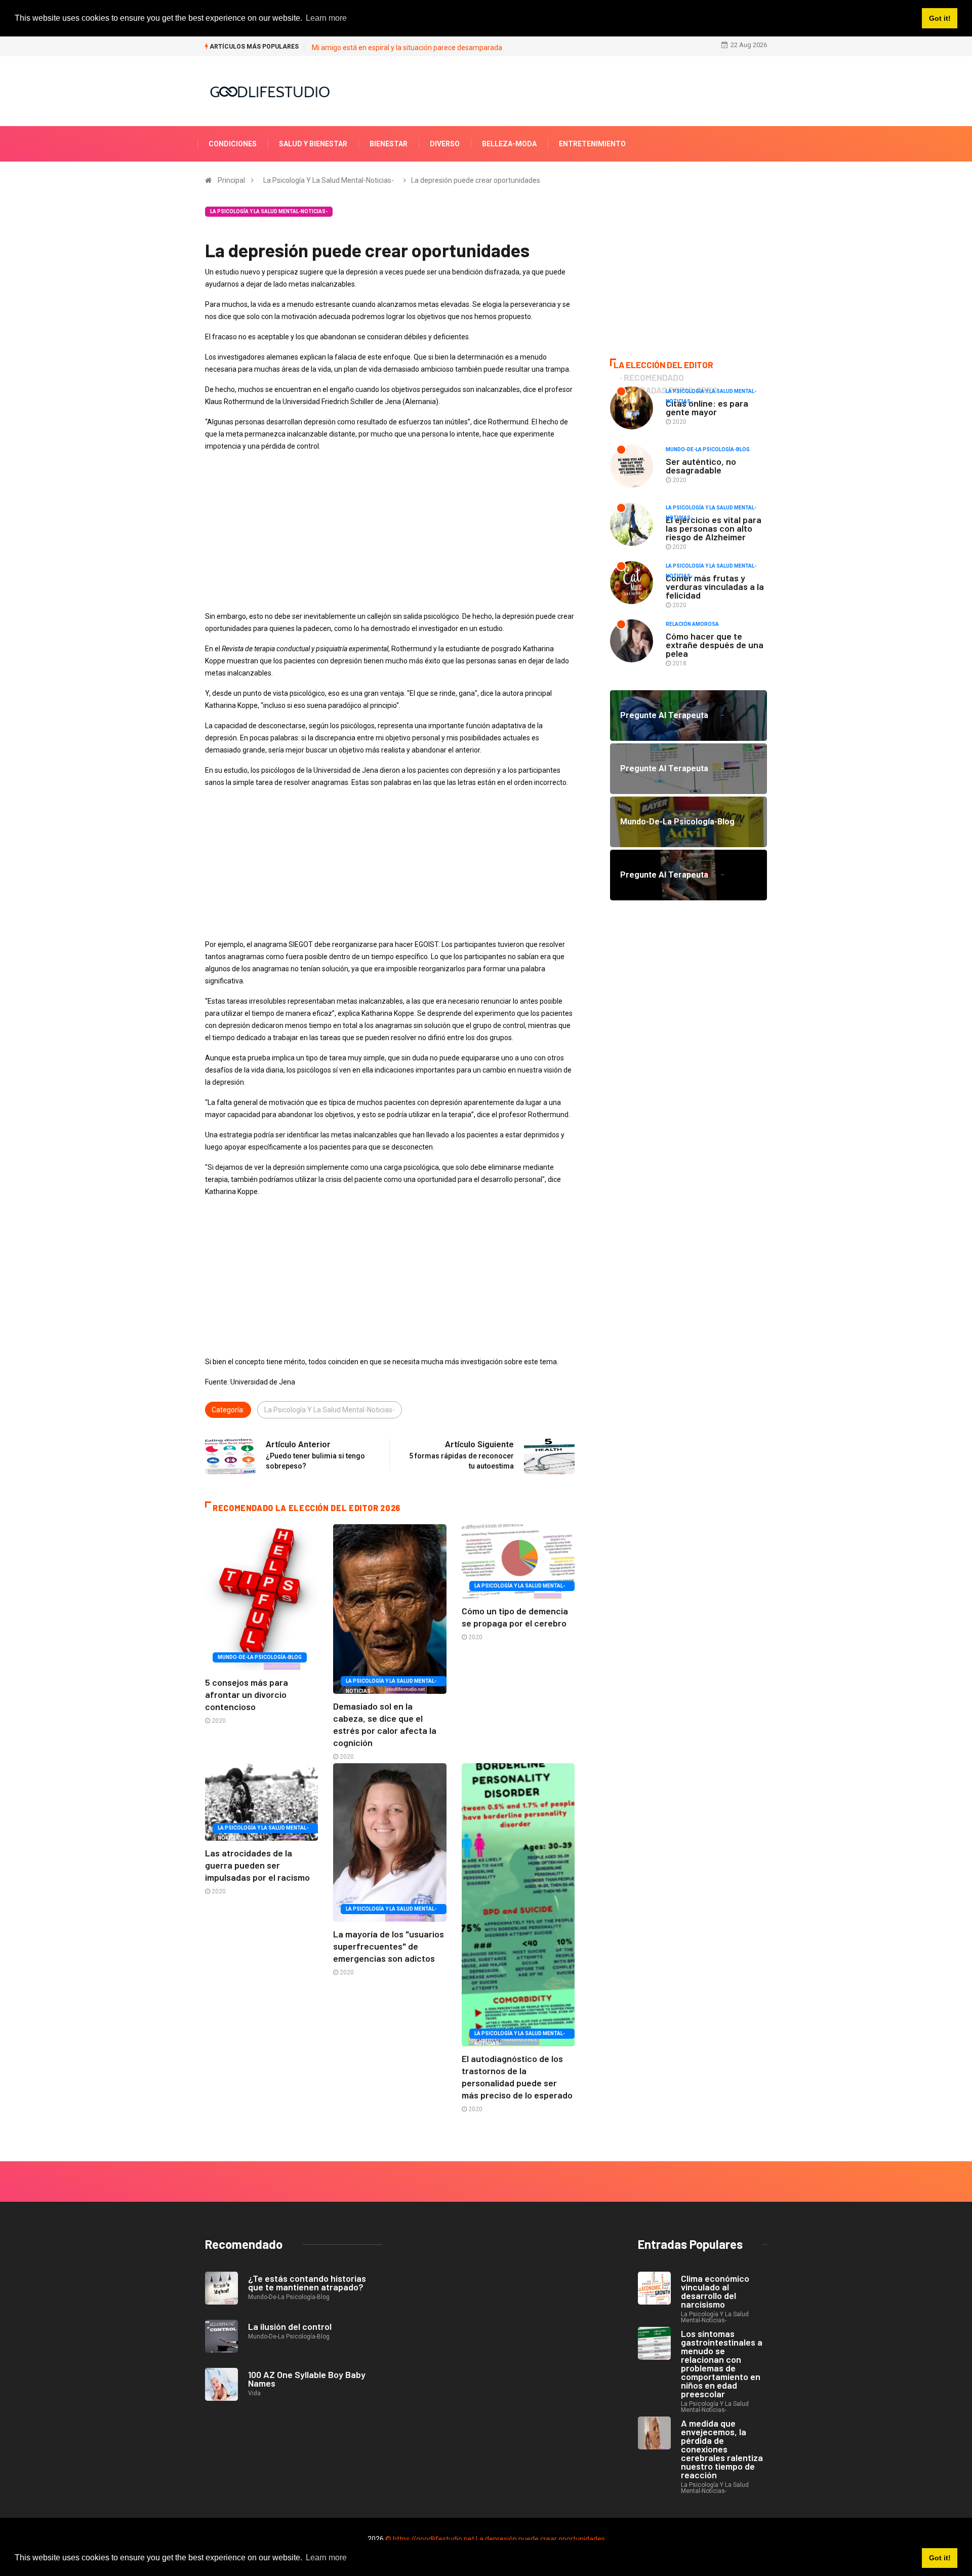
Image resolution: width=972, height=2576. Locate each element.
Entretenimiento (592, 144)
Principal (231, 180)
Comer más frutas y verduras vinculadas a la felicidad (715, 586)
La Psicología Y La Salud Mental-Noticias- (329, 180)
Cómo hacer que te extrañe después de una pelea (715, 645)
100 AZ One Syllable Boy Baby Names (307, 2379)
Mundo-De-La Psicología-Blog (260, 1657)
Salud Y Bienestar (313, 144)
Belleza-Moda (509, 144)
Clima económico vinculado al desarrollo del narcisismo (715, 2291)
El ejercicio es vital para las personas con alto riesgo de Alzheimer (714, 528)
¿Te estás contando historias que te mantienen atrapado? (307, 2283)
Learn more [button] (326, 2558)
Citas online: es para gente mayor (707, 407)
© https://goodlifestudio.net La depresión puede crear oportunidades (495, 2539)
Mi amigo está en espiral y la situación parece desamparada (407, 48)
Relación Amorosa (692, 624)
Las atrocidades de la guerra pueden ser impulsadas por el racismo (257, 1865)
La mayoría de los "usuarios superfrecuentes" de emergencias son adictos (389, 1946)
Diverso (445, 144)
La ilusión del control (290, 2326)
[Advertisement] (390, 531)
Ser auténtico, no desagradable (701, 466)
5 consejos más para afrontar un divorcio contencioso (247, 1694)
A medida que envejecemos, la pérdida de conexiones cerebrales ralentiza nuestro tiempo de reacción (722, 2449)
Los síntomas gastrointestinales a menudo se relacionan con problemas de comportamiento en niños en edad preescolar (722, 2364)
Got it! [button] (940, 2558)
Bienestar (389, 144)
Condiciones (233, 144)
